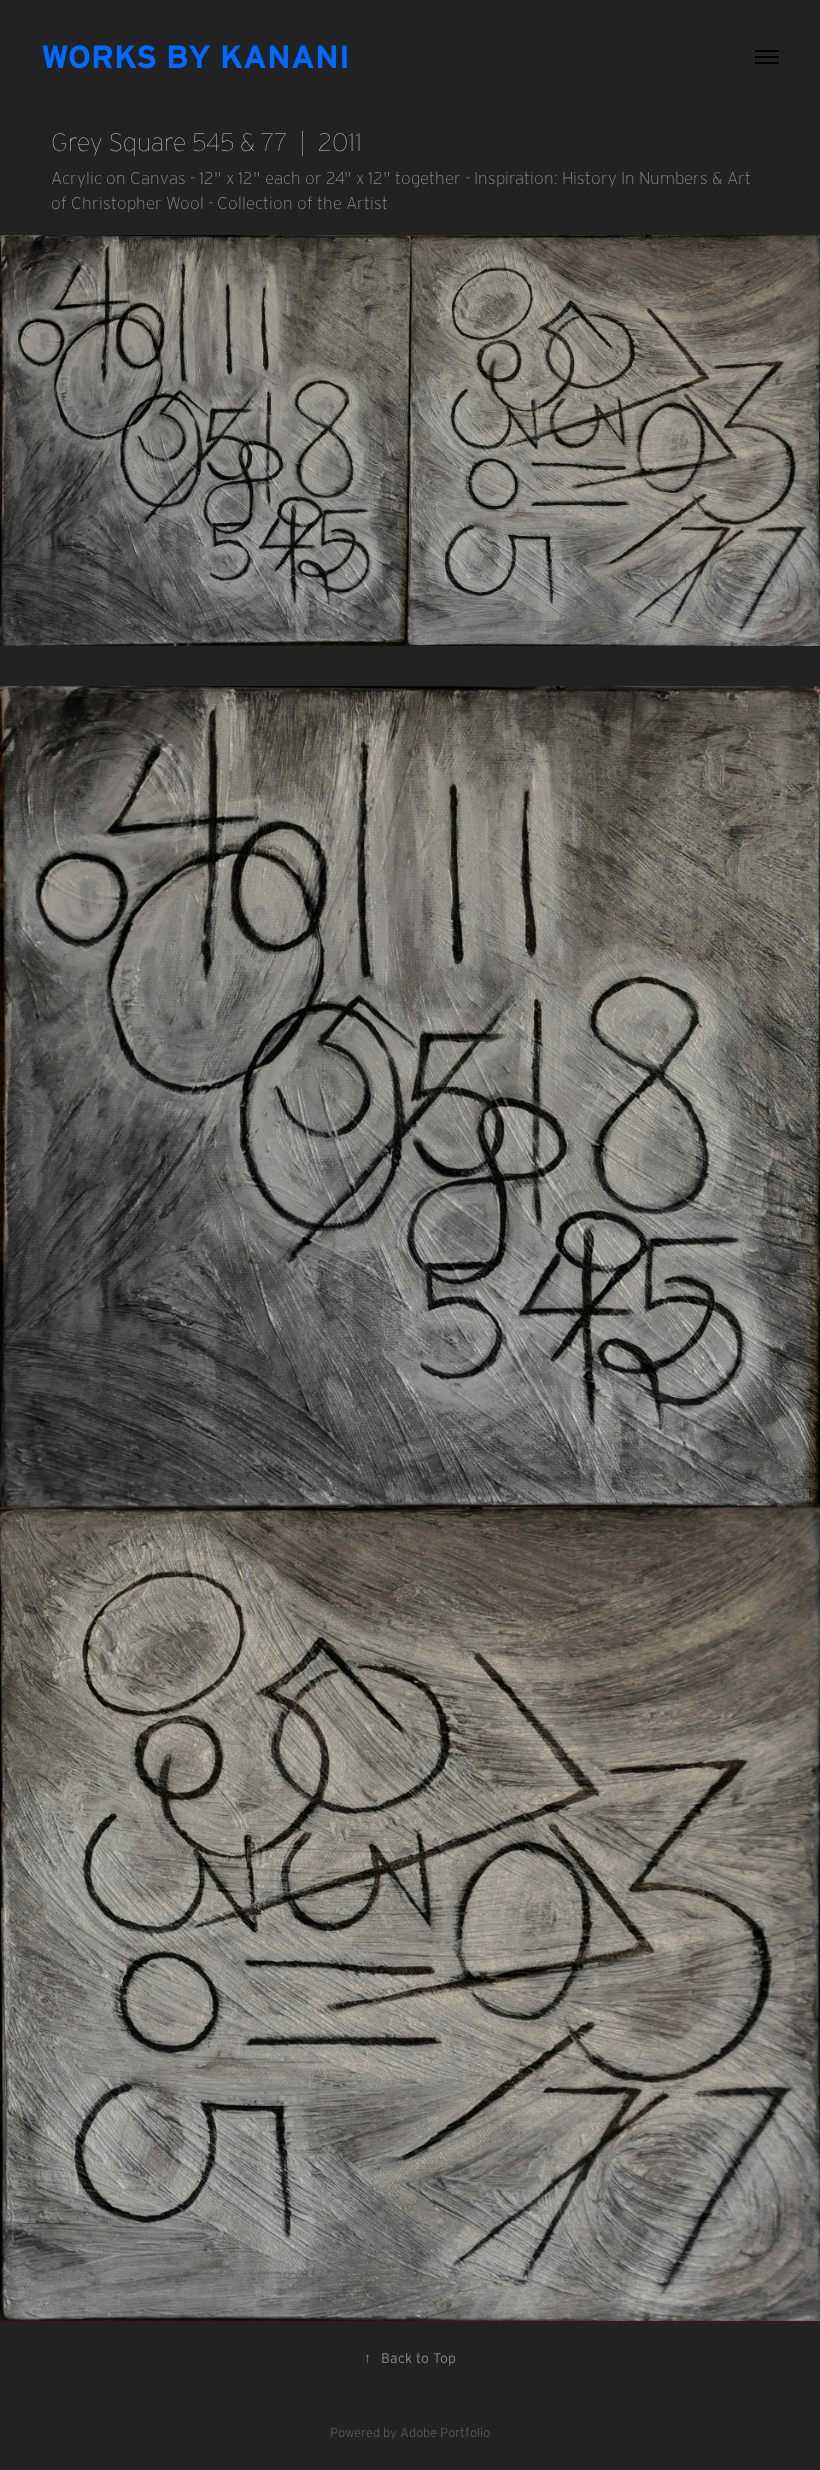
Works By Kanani (195, 56)
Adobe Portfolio (445, 2432)
